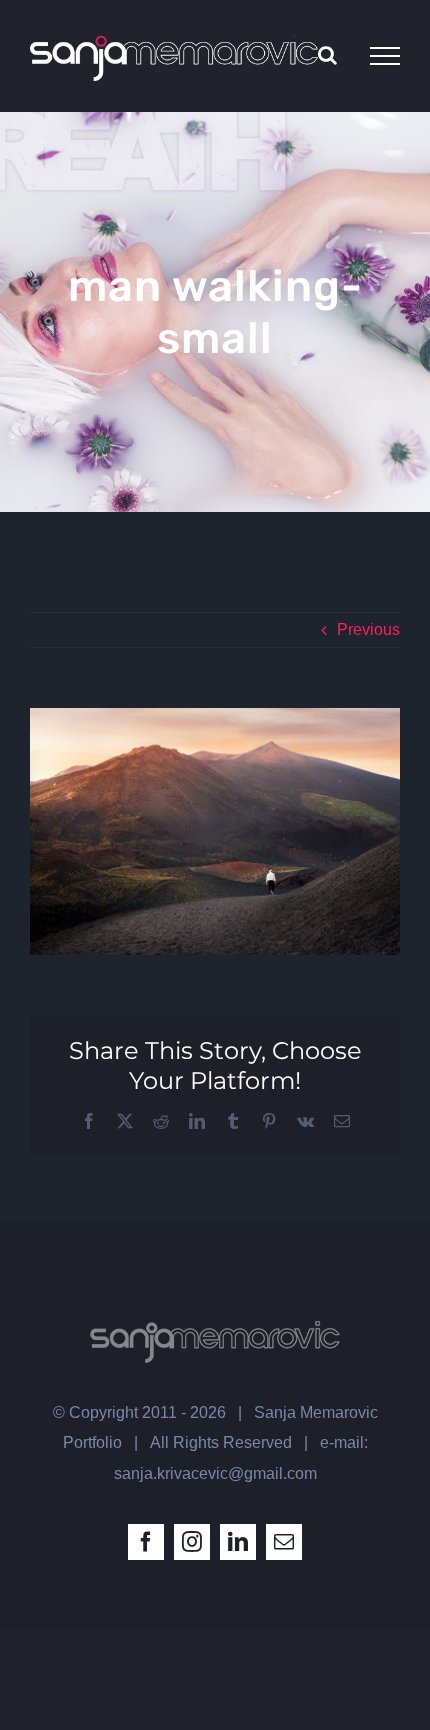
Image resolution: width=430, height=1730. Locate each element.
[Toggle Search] (327, 55)
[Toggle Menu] (385, 56)
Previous (368, 629)
